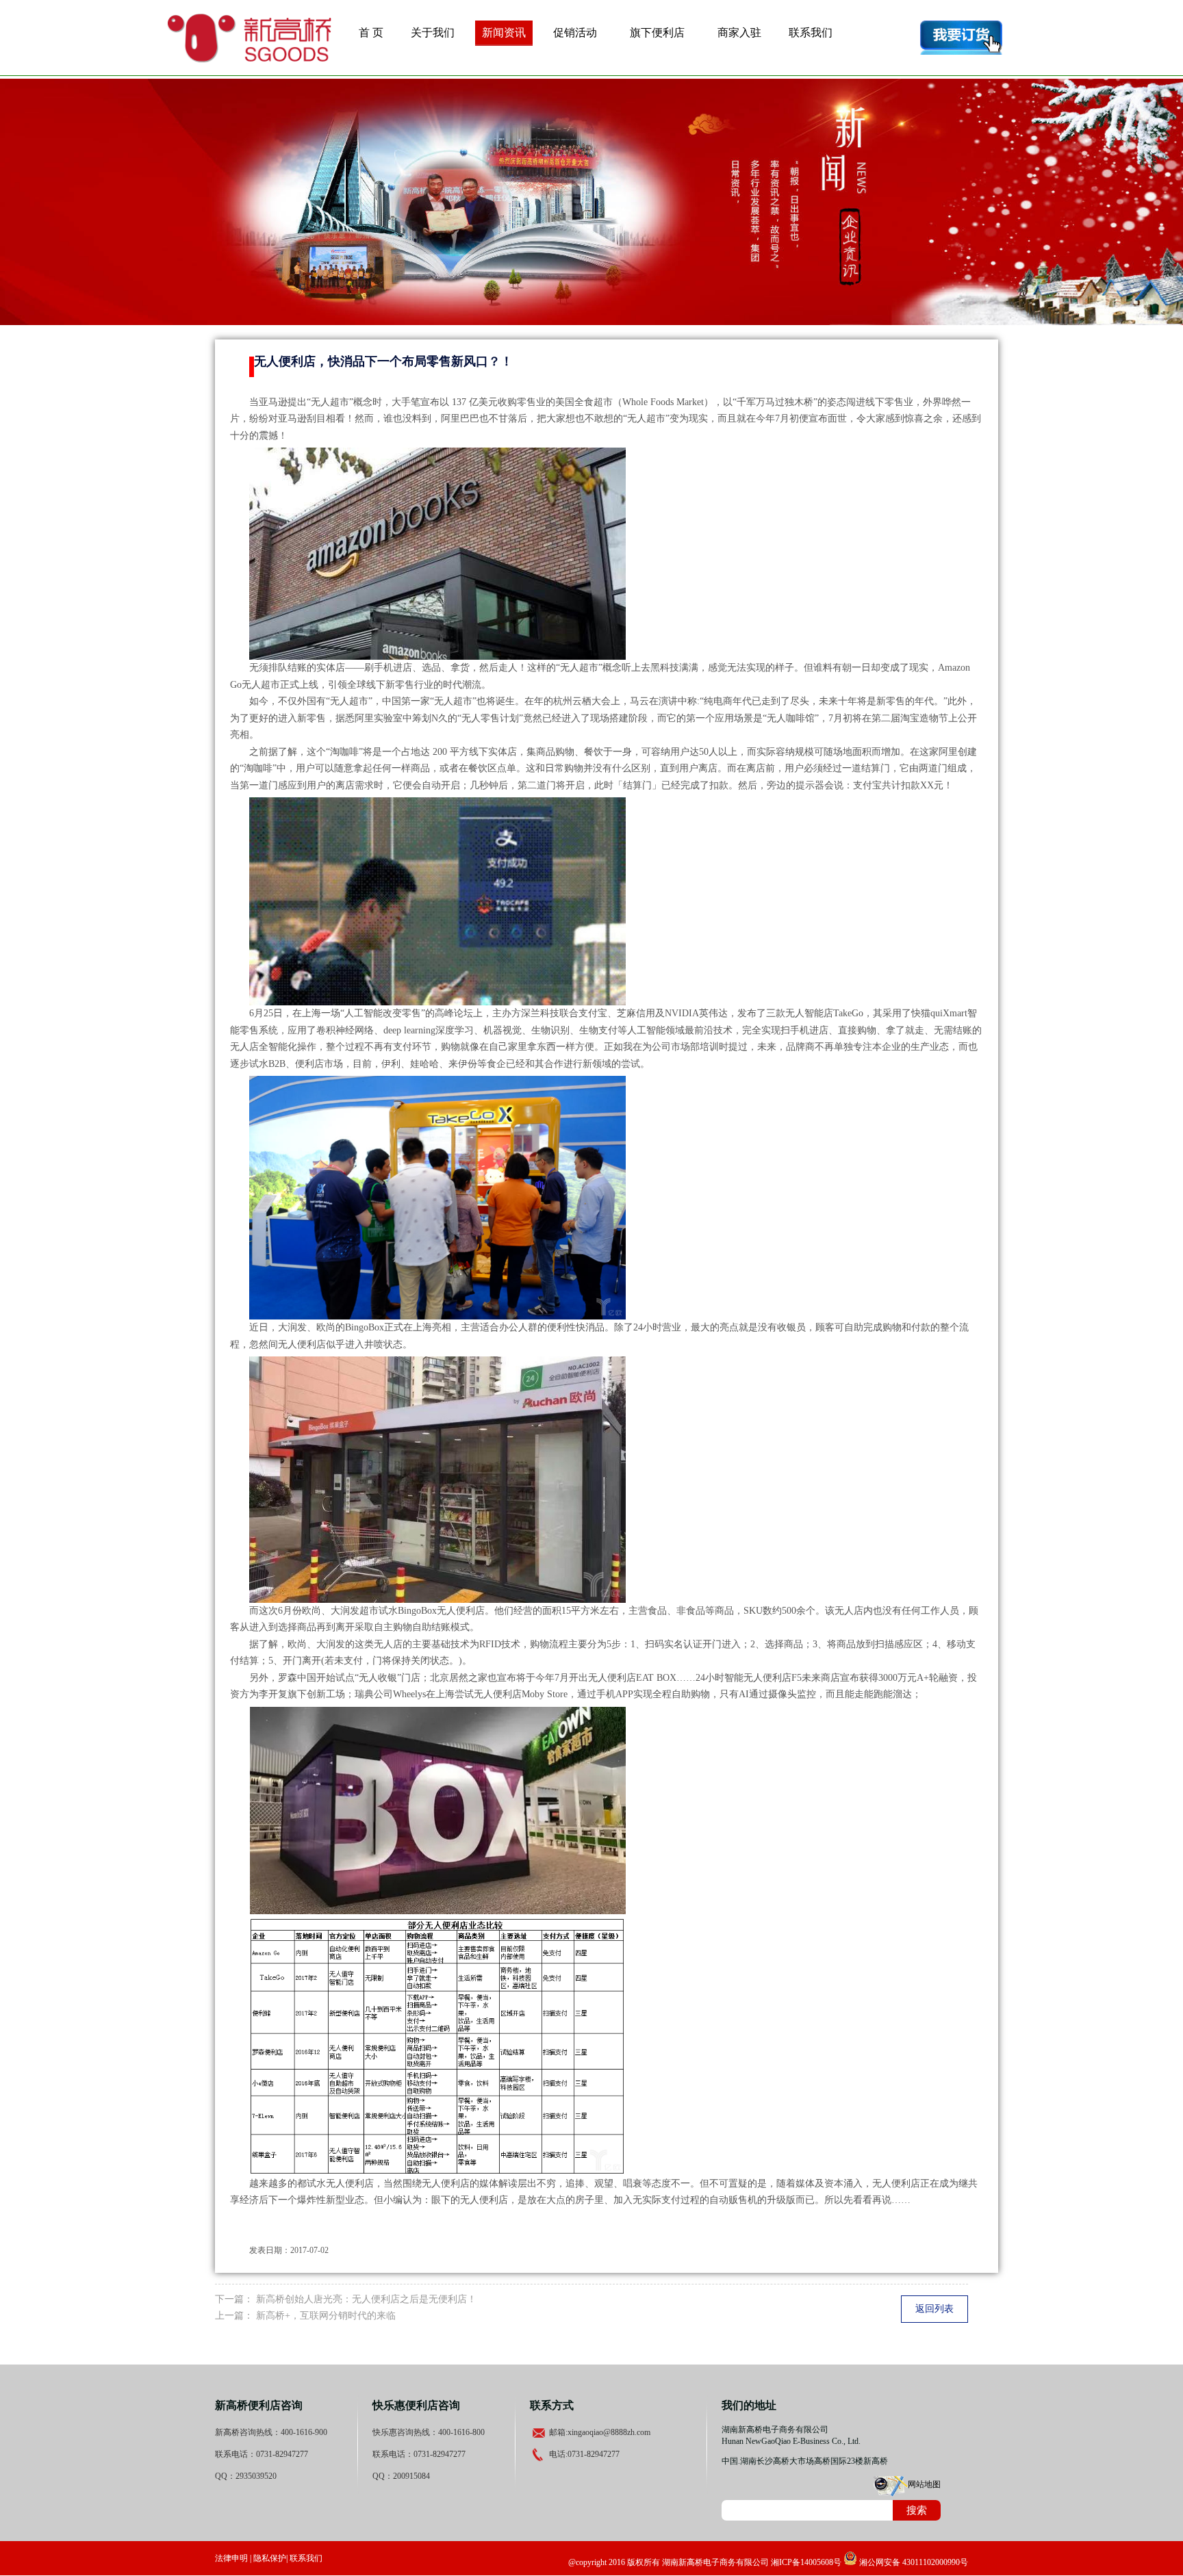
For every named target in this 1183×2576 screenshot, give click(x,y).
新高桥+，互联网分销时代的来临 (326, 2316)
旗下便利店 (657, 33)
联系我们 (811, 33)
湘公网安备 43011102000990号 (913, 2562)
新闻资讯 (504, 33)
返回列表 (934, 2309)
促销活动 (575, 33)
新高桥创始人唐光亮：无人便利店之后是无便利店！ (366, 2299)
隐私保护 (270, 2558)
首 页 (371, 33)
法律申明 (231, 2558)
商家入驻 (739, 33)
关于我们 (433, 33)
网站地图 (924, 2484)
